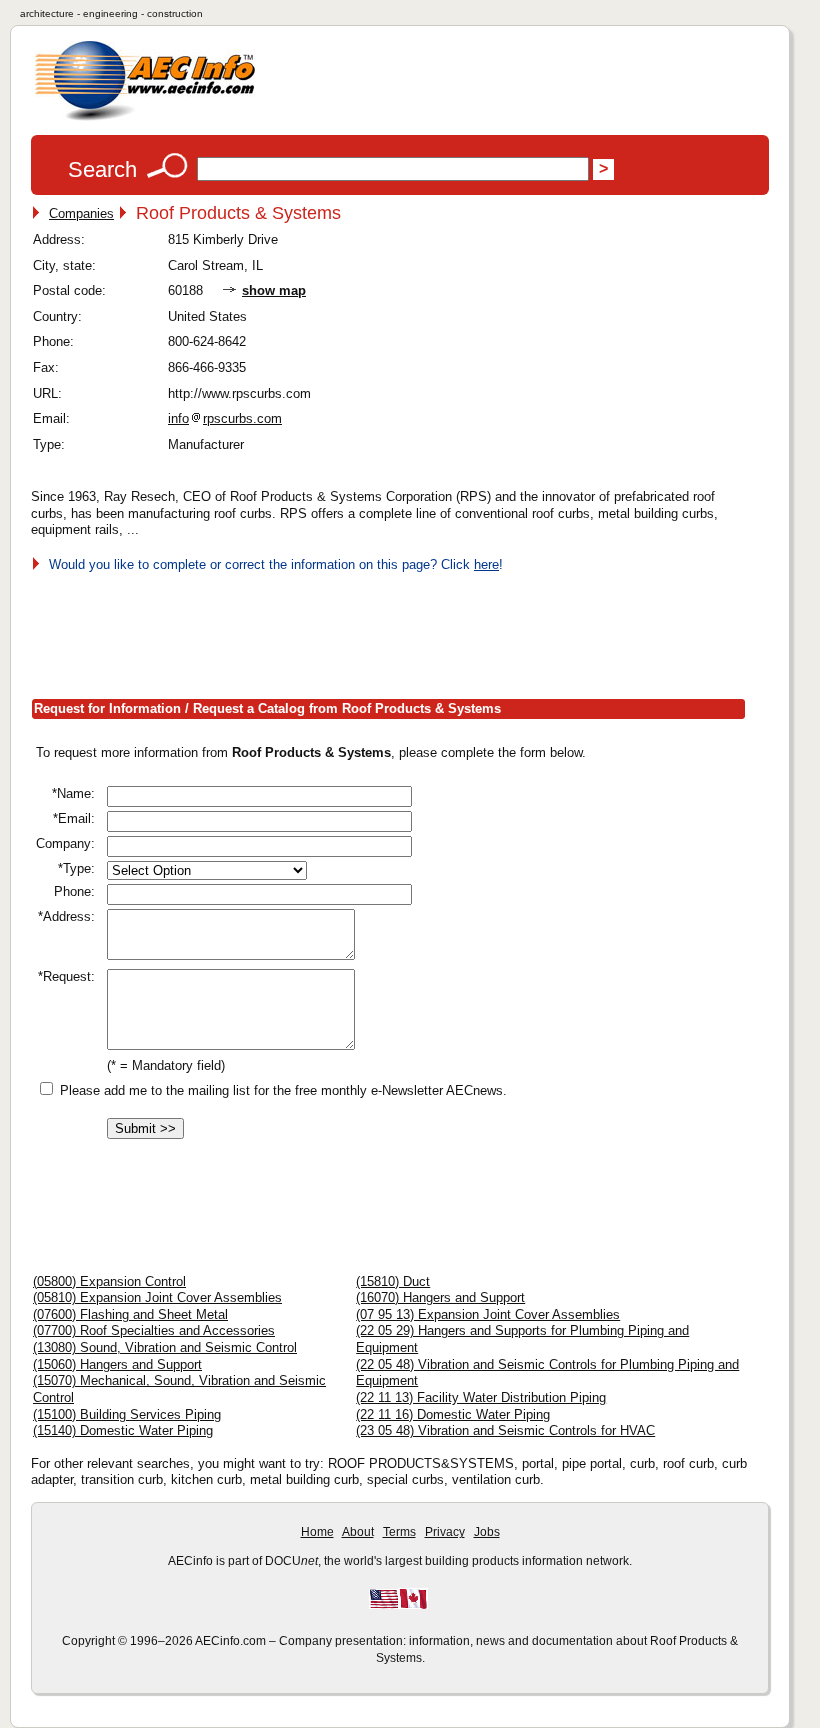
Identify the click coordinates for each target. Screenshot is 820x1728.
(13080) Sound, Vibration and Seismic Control (165, 1347)
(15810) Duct (393, 1281)
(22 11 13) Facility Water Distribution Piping (481, 1397)
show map (274, 290)
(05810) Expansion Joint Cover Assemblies (157, 1297)
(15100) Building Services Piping (127, 1414)
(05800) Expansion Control (109, 1281)
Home (317, 1532)
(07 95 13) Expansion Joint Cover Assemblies (488, 1314)
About (358, 1532)
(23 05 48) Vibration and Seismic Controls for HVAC (505, 1430)
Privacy (445, 1532)
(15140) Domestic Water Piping (123, 1430)
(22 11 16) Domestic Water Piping (453, 1414)
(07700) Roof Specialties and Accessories (154, 1330)
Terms (399, 1532)
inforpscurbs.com (225, 418)
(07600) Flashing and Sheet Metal (130, 1314)
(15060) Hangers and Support (117, 1364)
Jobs (487, 1532)
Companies (81, 213)
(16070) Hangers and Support (440, 1297)
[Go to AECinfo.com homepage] (145, 118)
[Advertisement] (395, 631)
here (486, 564)
